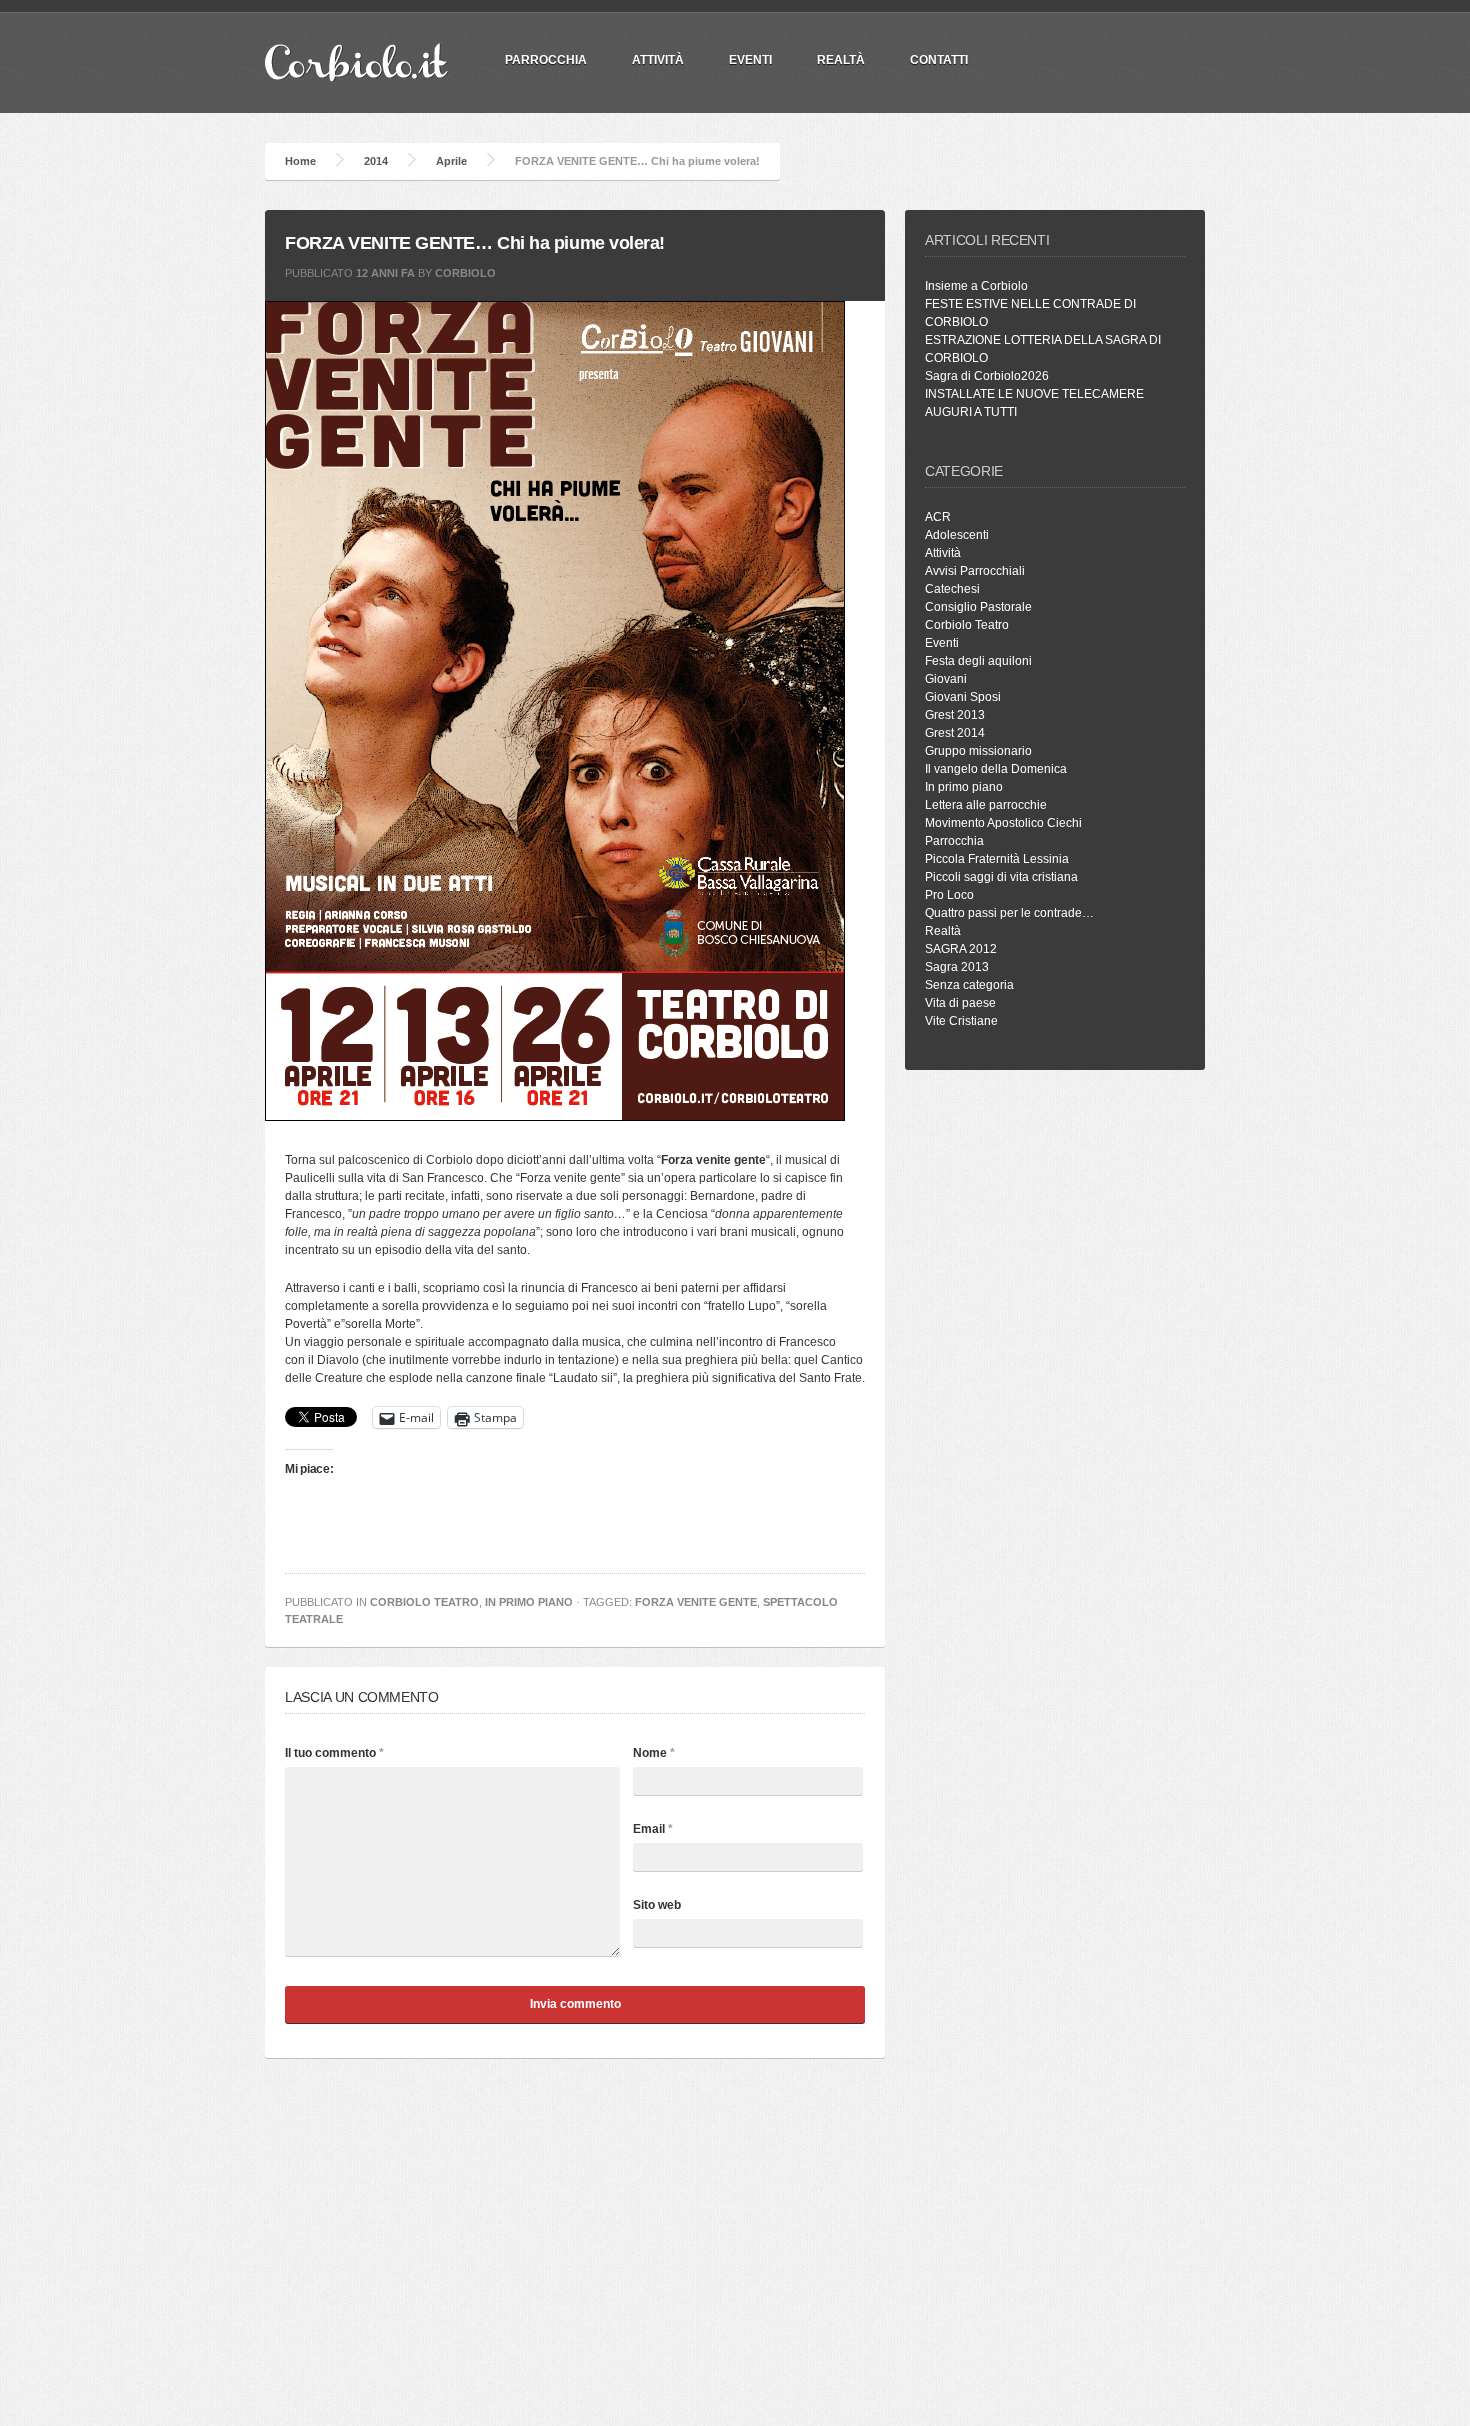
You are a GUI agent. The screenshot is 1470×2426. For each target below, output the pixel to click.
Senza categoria (969, 985)
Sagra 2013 (957, 967)
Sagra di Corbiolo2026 (987, 376)
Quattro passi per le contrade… (1009, 913)
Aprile (451, 161)
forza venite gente (696, 1602)
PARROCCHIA (546, 60)
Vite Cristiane (961, 1021)
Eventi (750, 60)
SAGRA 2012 (961, 949)
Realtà (841, 60)
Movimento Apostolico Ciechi (1003, 823)
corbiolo (465, 273)
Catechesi (952, 589)
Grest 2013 (955, 715)
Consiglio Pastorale (978, 607)
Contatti (939, 60)
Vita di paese (960, 1003)
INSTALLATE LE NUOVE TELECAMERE (1034, 394)
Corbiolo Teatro (424, 1602)
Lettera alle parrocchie (986, 805)
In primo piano (529, 1602)
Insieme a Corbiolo (976, 286)
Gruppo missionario (978, 751)
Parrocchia (954, 841)
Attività (658, 60)
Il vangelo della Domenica (996, 769)
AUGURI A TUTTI (971, 412)
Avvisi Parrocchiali (975, 571)
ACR (938, 517)
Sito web (657, 1905)
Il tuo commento (334, 1753)
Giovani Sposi (963, 697)
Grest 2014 (955, 733)
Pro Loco (949, 895)
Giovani (946, 679)
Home (300, 161)
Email (653, 1829)
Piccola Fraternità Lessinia (997, 859)
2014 (376, 161)
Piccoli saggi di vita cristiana (1001, 877)
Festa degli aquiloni (978, 661)
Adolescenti (957, 535)
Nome (654, 1753)
